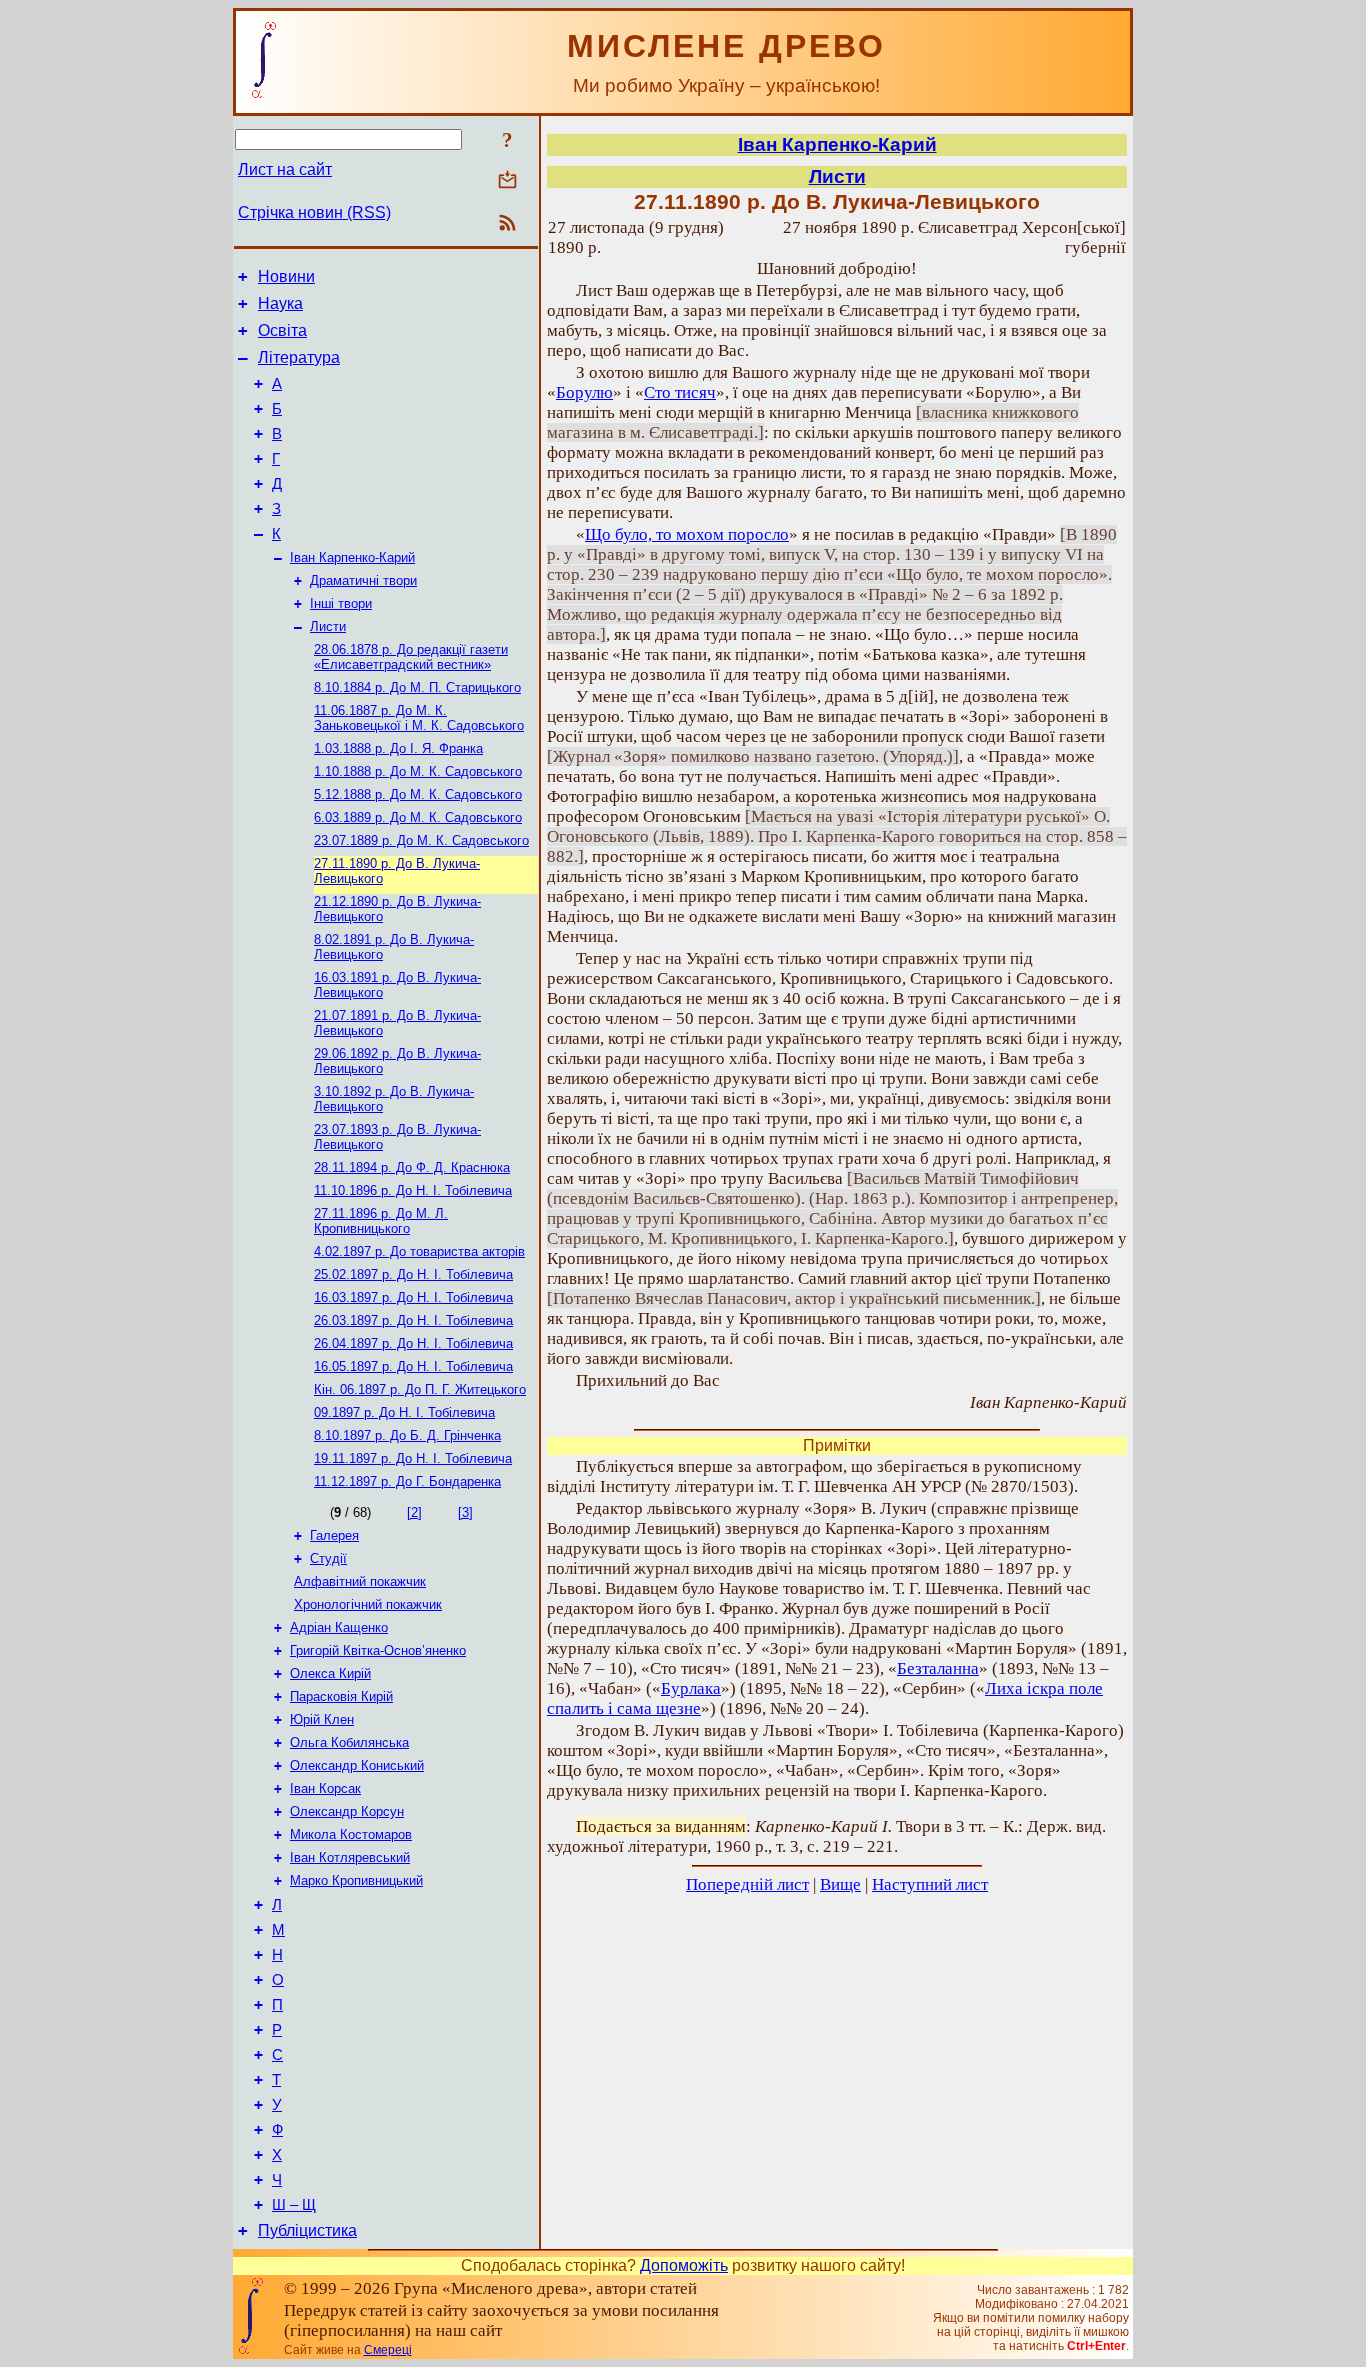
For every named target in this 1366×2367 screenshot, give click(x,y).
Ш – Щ (294, 2205)
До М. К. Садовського (418, 771)
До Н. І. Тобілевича (413, 1190)
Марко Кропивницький (356, 1880)
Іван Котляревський (350, 1857)
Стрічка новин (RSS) (314, 212)
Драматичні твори (363, 580)
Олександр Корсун (347, 1811)
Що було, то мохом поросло (687, 534)
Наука (280, 303)
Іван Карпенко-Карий (352, 557)
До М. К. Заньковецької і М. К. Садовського (419, 718)
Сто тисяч (680, 392)
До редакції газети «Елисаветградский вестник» (411, 657)
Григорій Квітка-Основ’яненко (378, 1650)
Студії (328, 1558)
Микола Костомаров (351, 1834)
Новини (286, 276)
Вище (840, 1884)
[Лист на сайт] (507, 181)
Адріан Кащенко (339, 1627)
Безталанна (938, 1668)
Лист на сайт (285, 169)
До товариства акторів (419, 1251)
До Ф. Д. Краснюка (412, 1167)
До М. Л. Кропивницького (381, 1221)
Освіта (282, 330)
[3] (465, 1512)
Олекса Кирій (330, 1673)
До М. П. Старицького (417, 687)
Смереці (388, 2350)
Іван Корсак (325, 1788)
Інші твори (341, 603)
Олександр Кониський (357, 1765)
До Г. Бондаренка (407, 1481)
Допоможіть (684, 2265)
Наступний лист (930, 1884)
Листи (328, 626)
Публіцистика (307, 2230)
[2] (414, 1512)
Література (299, 357)
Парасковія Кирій (341, 1696)
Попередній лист (747, 1884)
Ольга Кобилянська (349, 1742)
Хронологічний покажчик (368, 1604)
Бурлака (691, 1688)
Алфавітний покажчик (360, 1581)
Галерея (334, 1535)
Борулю (584, 392)
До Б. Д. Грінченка (407, 1435)
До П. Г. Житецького (420, 1389)
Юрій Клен (322, 1719)
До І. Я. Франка (398, 748)
